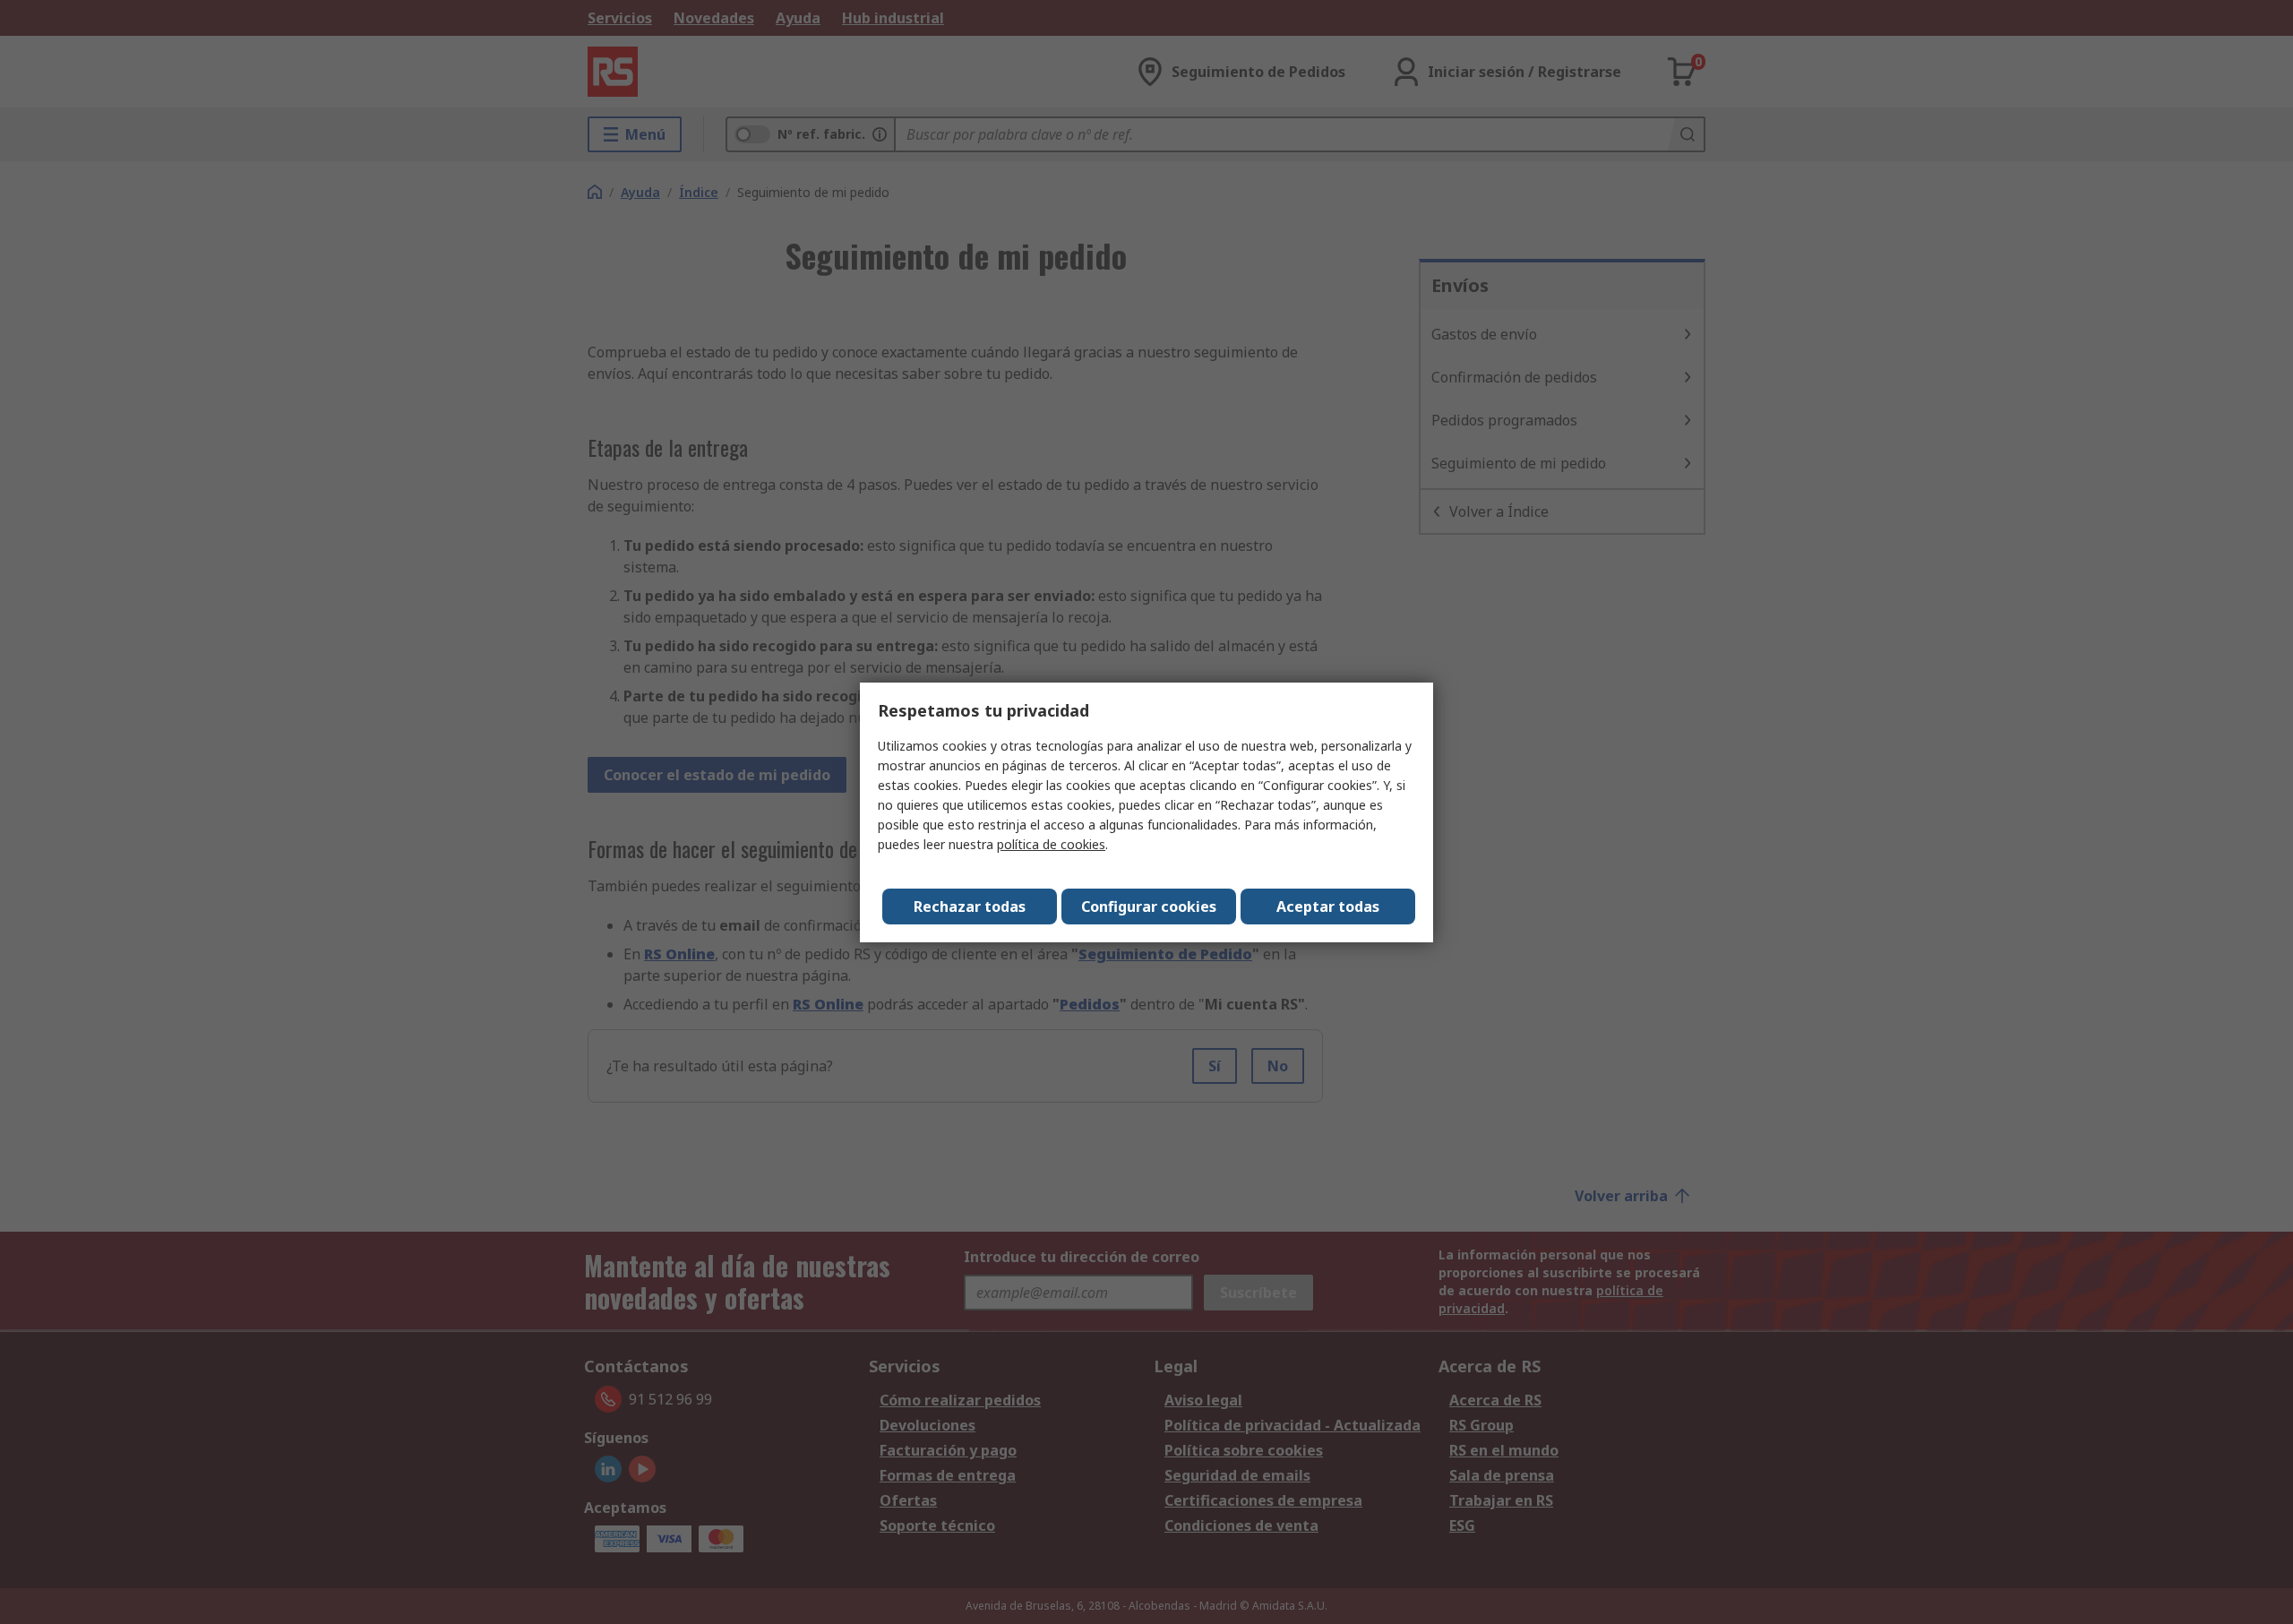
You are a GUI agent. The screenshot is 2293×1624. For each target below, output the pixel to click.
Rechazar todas (970, 907)
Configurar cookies (1149, 907)
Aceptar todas (1328, 907)
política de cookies (1051, 844)
